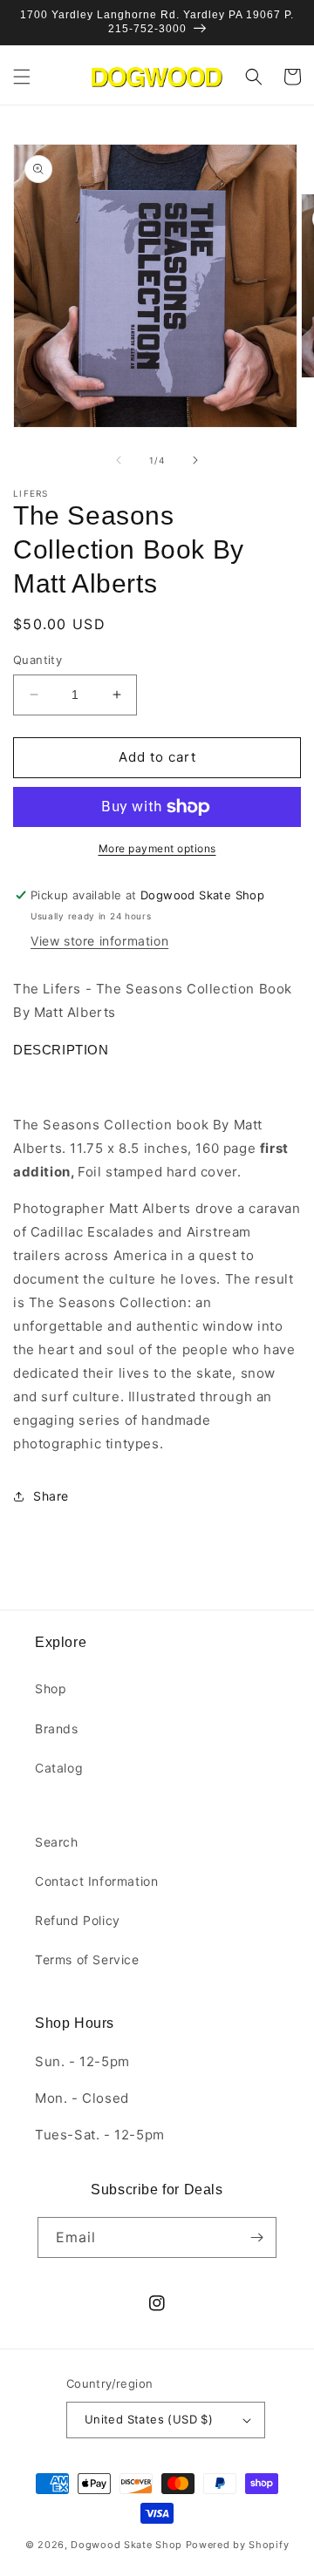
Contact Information (96, 1881)
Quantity (38, 660)
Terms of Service (87, 1959)
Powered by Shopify (238, 2545)
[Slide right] (195, 460)
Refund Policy (78, 1920)
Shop (51, 1688)
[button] (22, 77)
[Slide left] (119, 460)
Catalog (59, 1768)
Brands (57, 1729)
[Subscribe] (256, 2237)
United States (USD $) (149, 2419)
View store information (99, 941)
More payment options (157, 848)
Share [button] (51, 1496)
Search (57, 1842)
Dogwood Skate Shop (126, 2545)
